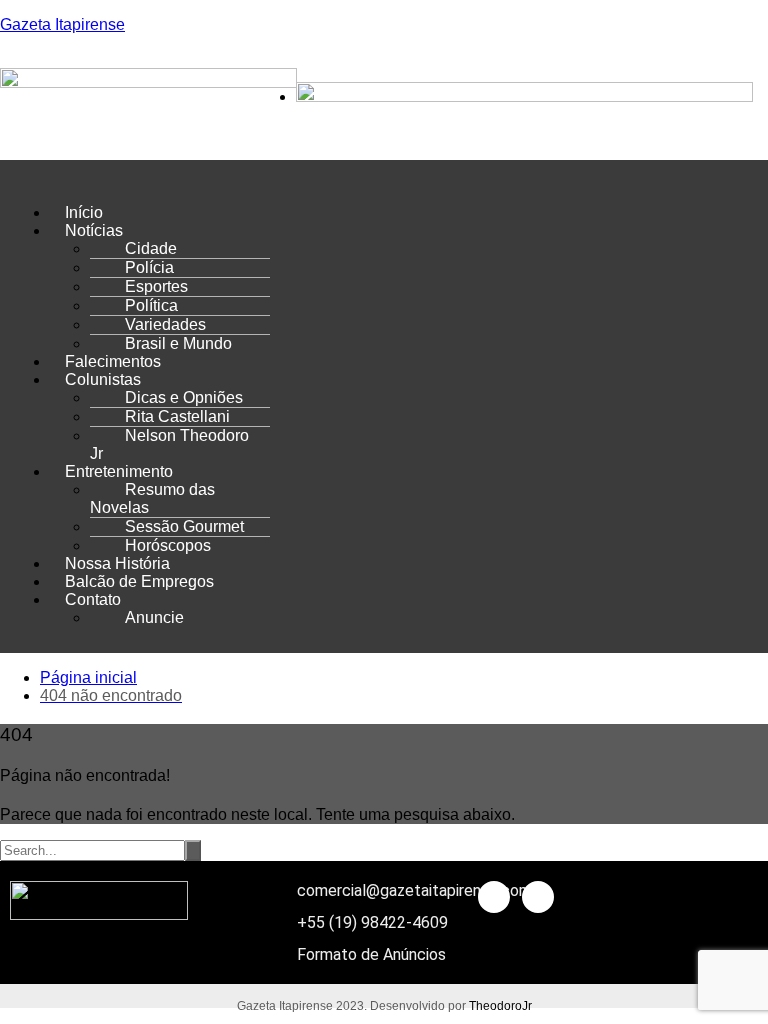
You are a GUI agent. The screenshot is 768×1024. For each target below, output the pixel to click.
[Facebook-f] (494, 897)
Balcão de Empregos (139, 581)
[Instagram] (538, 897)
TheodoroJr (500, 1006)
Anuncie (154, 617)
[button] (384, 179)
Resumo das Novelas (152, 498)
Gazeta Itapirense (62, 24)
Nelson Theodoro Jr (169, 444)
